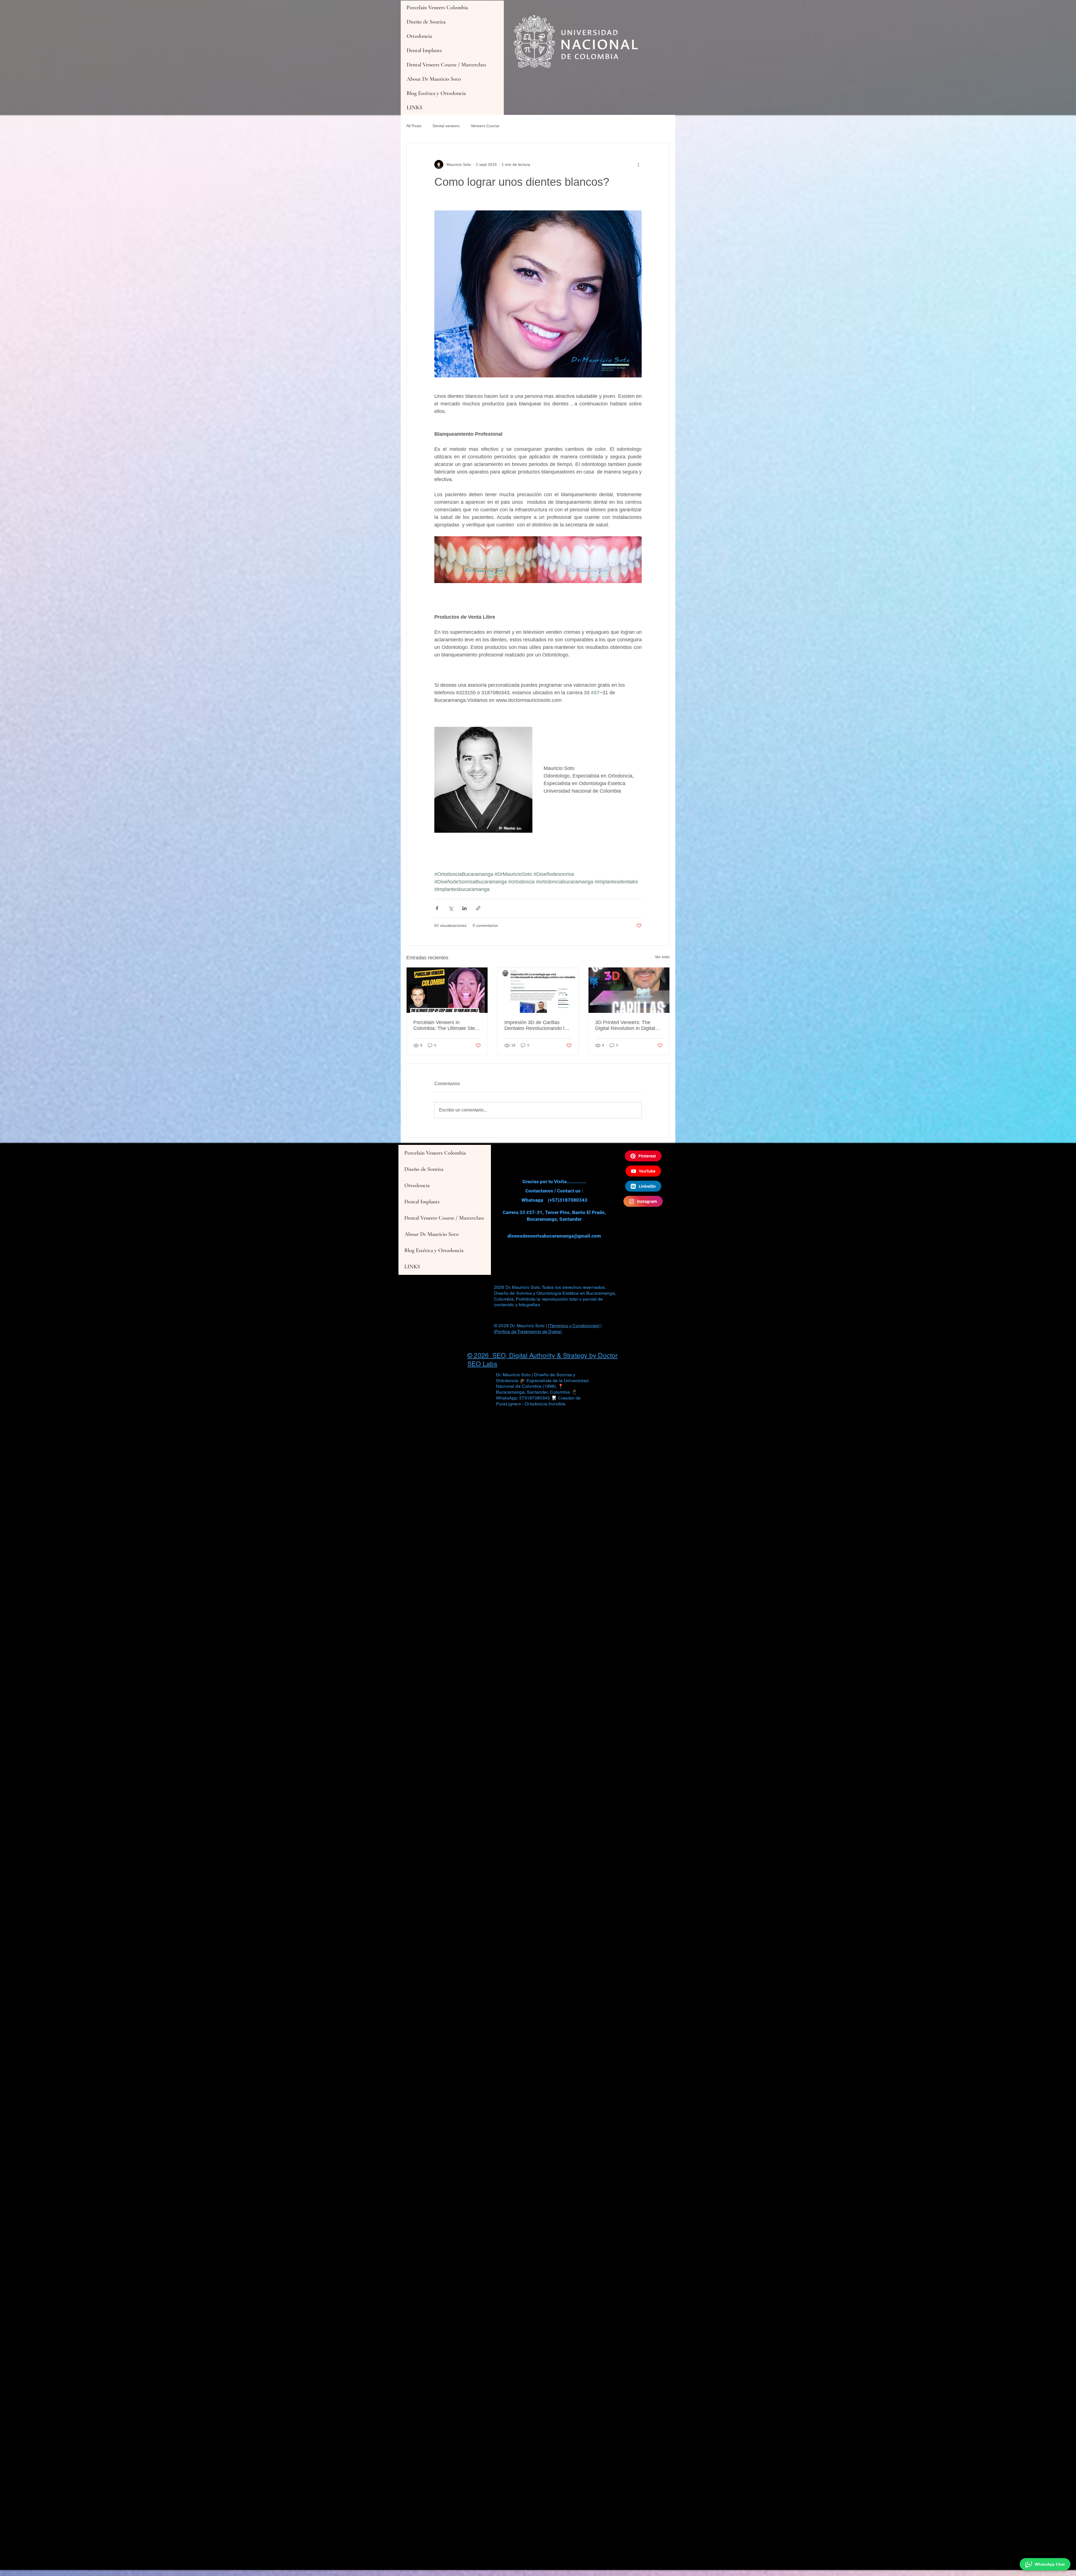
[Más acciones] (638, 164)
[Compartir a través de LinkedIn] (464, 908)
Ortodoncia (419, 36)
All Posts (414, 126)
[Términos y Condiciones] (574, 1326)
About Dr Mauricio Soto (434, 79)
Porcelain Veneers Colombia (437, 8)
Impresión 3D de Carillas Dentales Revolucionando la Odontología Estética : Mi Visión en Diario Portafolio (536, 1025)
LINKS (414, 108)
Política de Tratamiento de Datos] (528, 1332)
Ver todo (662, 957)
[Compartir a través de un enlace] (478, 908)
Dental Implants (424, 50)
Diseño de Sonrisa (426, 22)
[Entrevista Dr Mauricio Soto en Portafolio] (538, 990)
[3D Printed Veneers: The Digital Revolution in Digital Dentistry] (629, 990)
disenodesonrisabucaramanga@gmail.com (554, 1236)
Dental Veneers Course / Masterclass (446, 65)
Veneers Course (485, 126)
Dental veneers (446, 126)
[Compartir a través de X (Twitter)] (451, 908)
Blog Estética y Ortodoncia (436, 93)
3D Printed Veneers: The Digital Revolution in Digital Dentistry (625, 1025)
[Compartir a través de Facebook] (437, 908)
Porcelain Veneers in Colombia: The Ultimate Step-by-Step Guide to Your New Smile (446, 1025)
